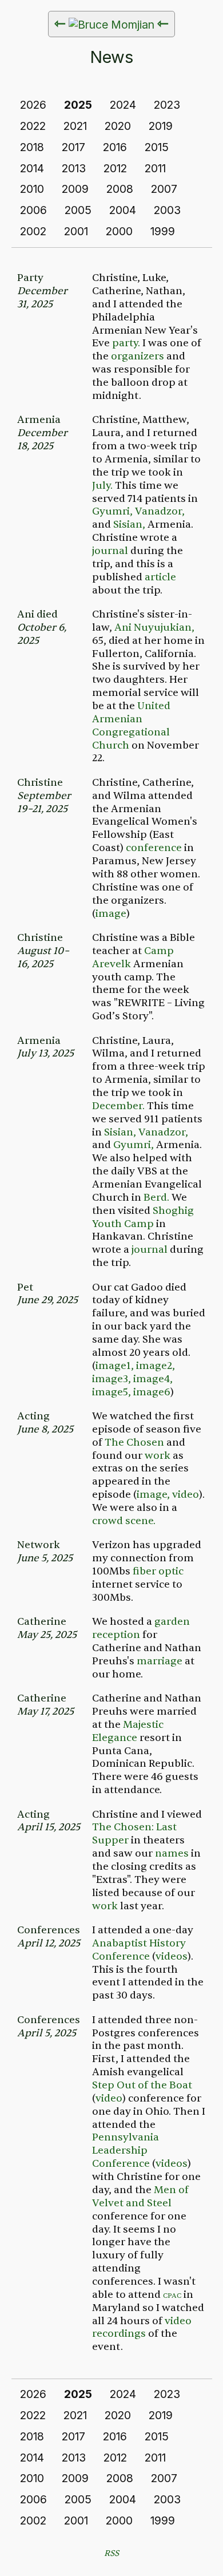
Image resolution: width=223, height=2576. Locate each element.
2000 (119, 231)
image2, (156, 1366)
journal (110, 551)
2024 (123, 105)
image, (153, 1495)
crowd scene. (124, 1521)
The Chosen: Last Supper (134, 1834)
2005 (78, 210)
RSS (111, 2553)
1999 (163, 231)
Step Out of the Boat (142, 2085)
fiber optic (158, 1571)
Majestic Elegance (128, 1731)
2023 (167, 105)
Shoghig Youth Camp (143, 1217)
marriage (160, 1661)
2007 (164, 189)
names (172, 1853)
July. (102, 486)
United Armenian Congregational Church (131, 726)
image (111, 914)
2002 (33, 231)
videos (172, 1956)
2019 (161, 126)
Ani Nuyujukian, (154, 628)
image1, (115, 1366)
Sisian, (129, 525)
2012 (115, 168)
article (160, 577)
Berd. (156, 1198)
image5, (111, 1392)
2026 (33, 105)
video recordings (142, 2328)
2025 (78, 105)
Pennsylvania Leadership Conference (126, 2150)
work (158, 1456)
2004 (123, 210)
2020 (118, 126)
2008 (120, 189)
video (186, 1495)
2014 (32, 168)
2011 (155, 168)
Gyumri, (112, 511)
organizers (138, 356)
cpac (172, 2295)
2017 (73, 147)
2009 (75, 189)
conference (154, 848)
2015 (157, 147)
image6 (152, 1392)
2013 (74, 168)
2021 (75, 126)
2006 (33, 210)
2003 (167, 210)
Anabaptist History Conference (139, 1950)
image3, (111, 1379)
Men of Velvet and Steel (140, 2197)
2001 (76, 231)
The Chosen (134, 1443)
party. (126, 343)
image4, (153, 1379)
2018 (32, 147)
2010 (32, 189)
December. (118, 1106)
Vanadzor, (160, 511)
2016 (115, 147)
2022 (33, 126)
